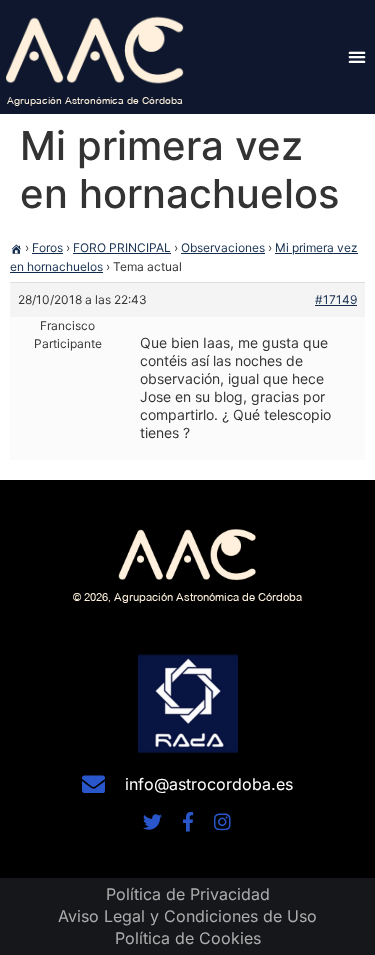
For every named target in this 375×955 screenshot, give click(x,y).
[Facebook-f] (187, 821)
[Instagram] (222, 821)
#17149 (336, 299)
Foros (47, 247)
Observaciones (223, 247)
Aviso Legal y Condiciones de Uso (187, 916)
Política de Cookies (188, 938)
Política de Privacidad (188, 894)
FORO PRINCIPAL (122, 247)
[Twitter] (152, 821)
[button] (356, 56)
